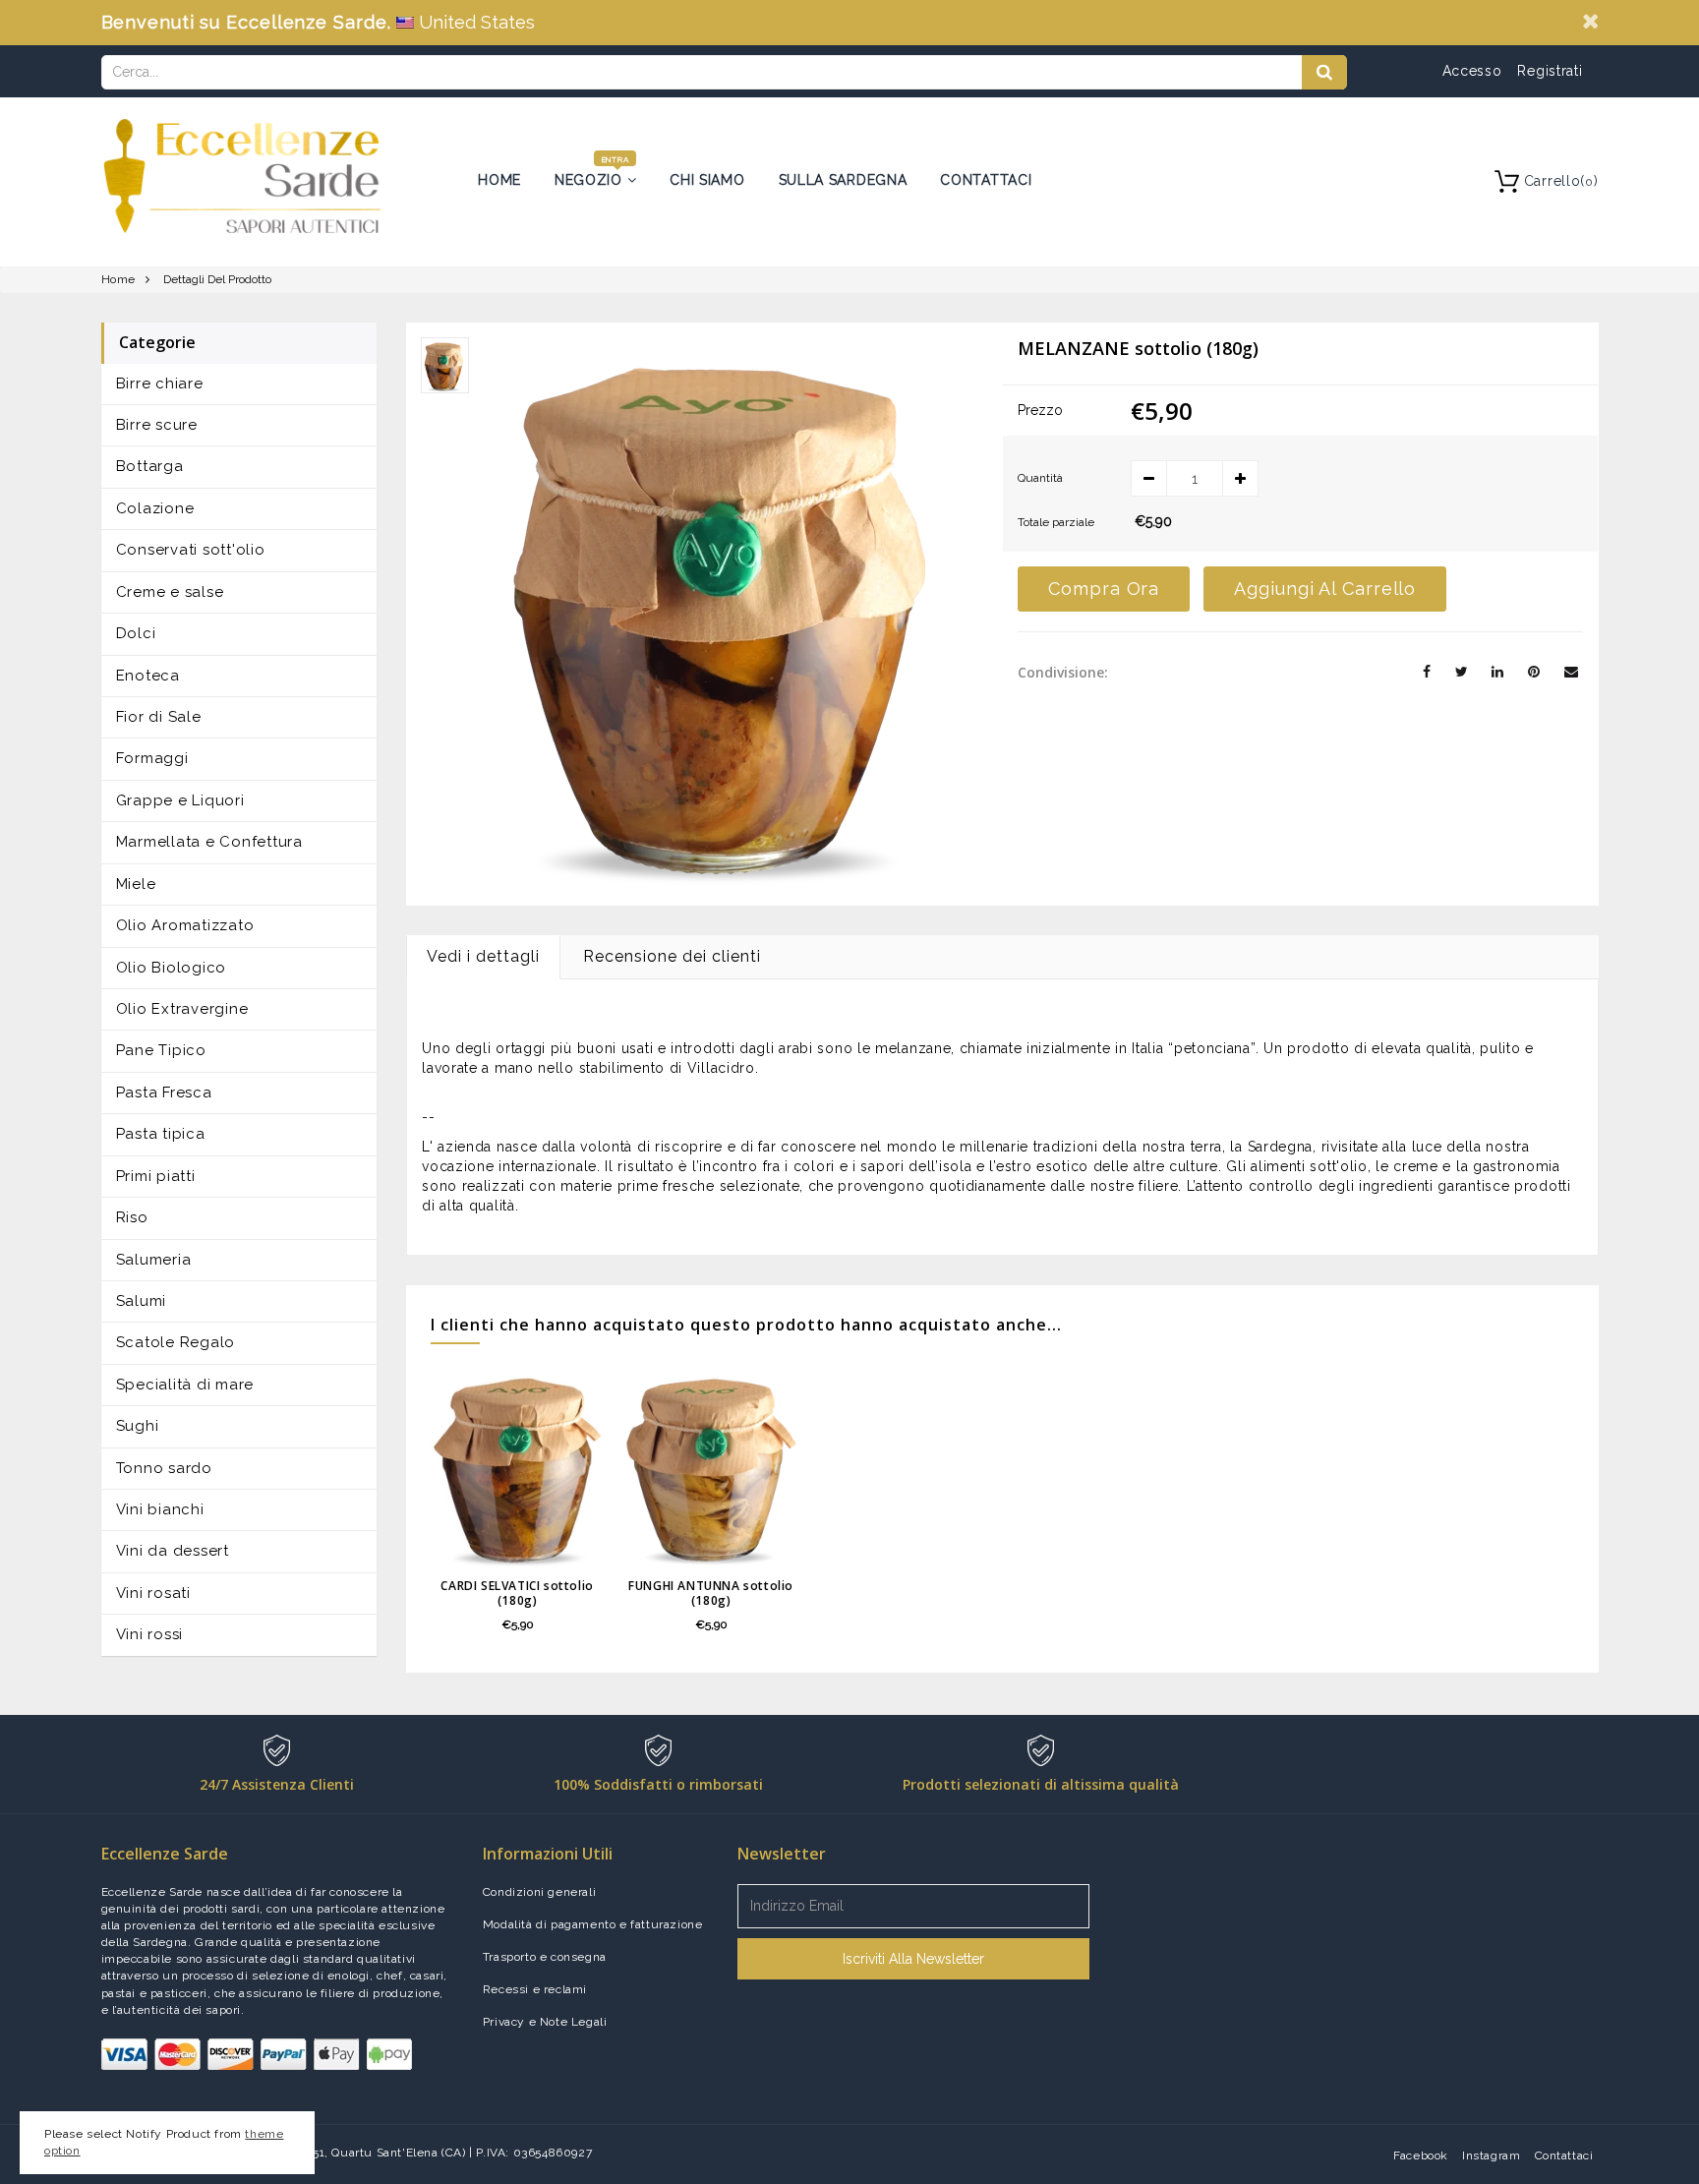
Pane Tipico (161, 1050)
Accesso (1472, 71)
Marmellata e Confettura (209, 842)
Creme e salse (170, 592)
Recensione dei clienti (672, 956)
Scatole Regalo (176, 1342)
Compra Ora (1104, 589)
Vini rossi (150, 1634)
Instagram (1491, 2155)
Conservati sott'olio (191, 550)
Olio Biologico (172, 968)
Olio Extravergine (182, 1009)
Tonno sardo (164, 1468)
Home (499, 180)
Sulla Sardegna (843, 180)
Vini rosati (153, 1593)
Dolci (136, 633)
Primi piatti (156, 1176)
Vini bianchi (160, 1509)
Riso (132, 1217)
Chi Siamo (707, 180)
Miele (136, 884)
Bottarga (150, 466)
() (1561, 181)
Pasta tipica (161, 1134)
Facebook (1421, 2155)
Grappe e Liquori (180, 800)
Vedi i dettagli (483, 956)
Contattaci (986, 180)
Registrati (1550, 71)
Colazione (155, 508)
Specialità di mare (185, 1385)
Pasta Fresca (164, 1092)
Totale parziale (1056, 522)
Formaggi (152, 758)
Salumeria (154, 1260)
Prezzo (1040, 410)
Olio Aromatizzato (185, 925)
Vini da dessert (173, 1551)
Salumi (142, 1301)
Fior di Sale (159, 717)
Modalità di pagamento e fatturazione (593, 1924)
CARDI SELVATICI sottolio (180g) (517, 1594)
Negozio (591, 180)
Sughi (138, 1426)
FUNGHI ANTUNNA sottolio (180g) (711, 1594)
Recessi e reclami (535, 1989)
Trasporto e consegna (545, 1957)
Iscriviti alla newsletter (913, 1959)
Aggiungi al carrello (1325, 589)
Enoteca (148, 676)
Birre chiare (160, 384)
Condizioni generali (539, 1892)
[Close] (1590, 21)
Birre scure (157, 425)
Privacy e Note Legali (545, 2022)
